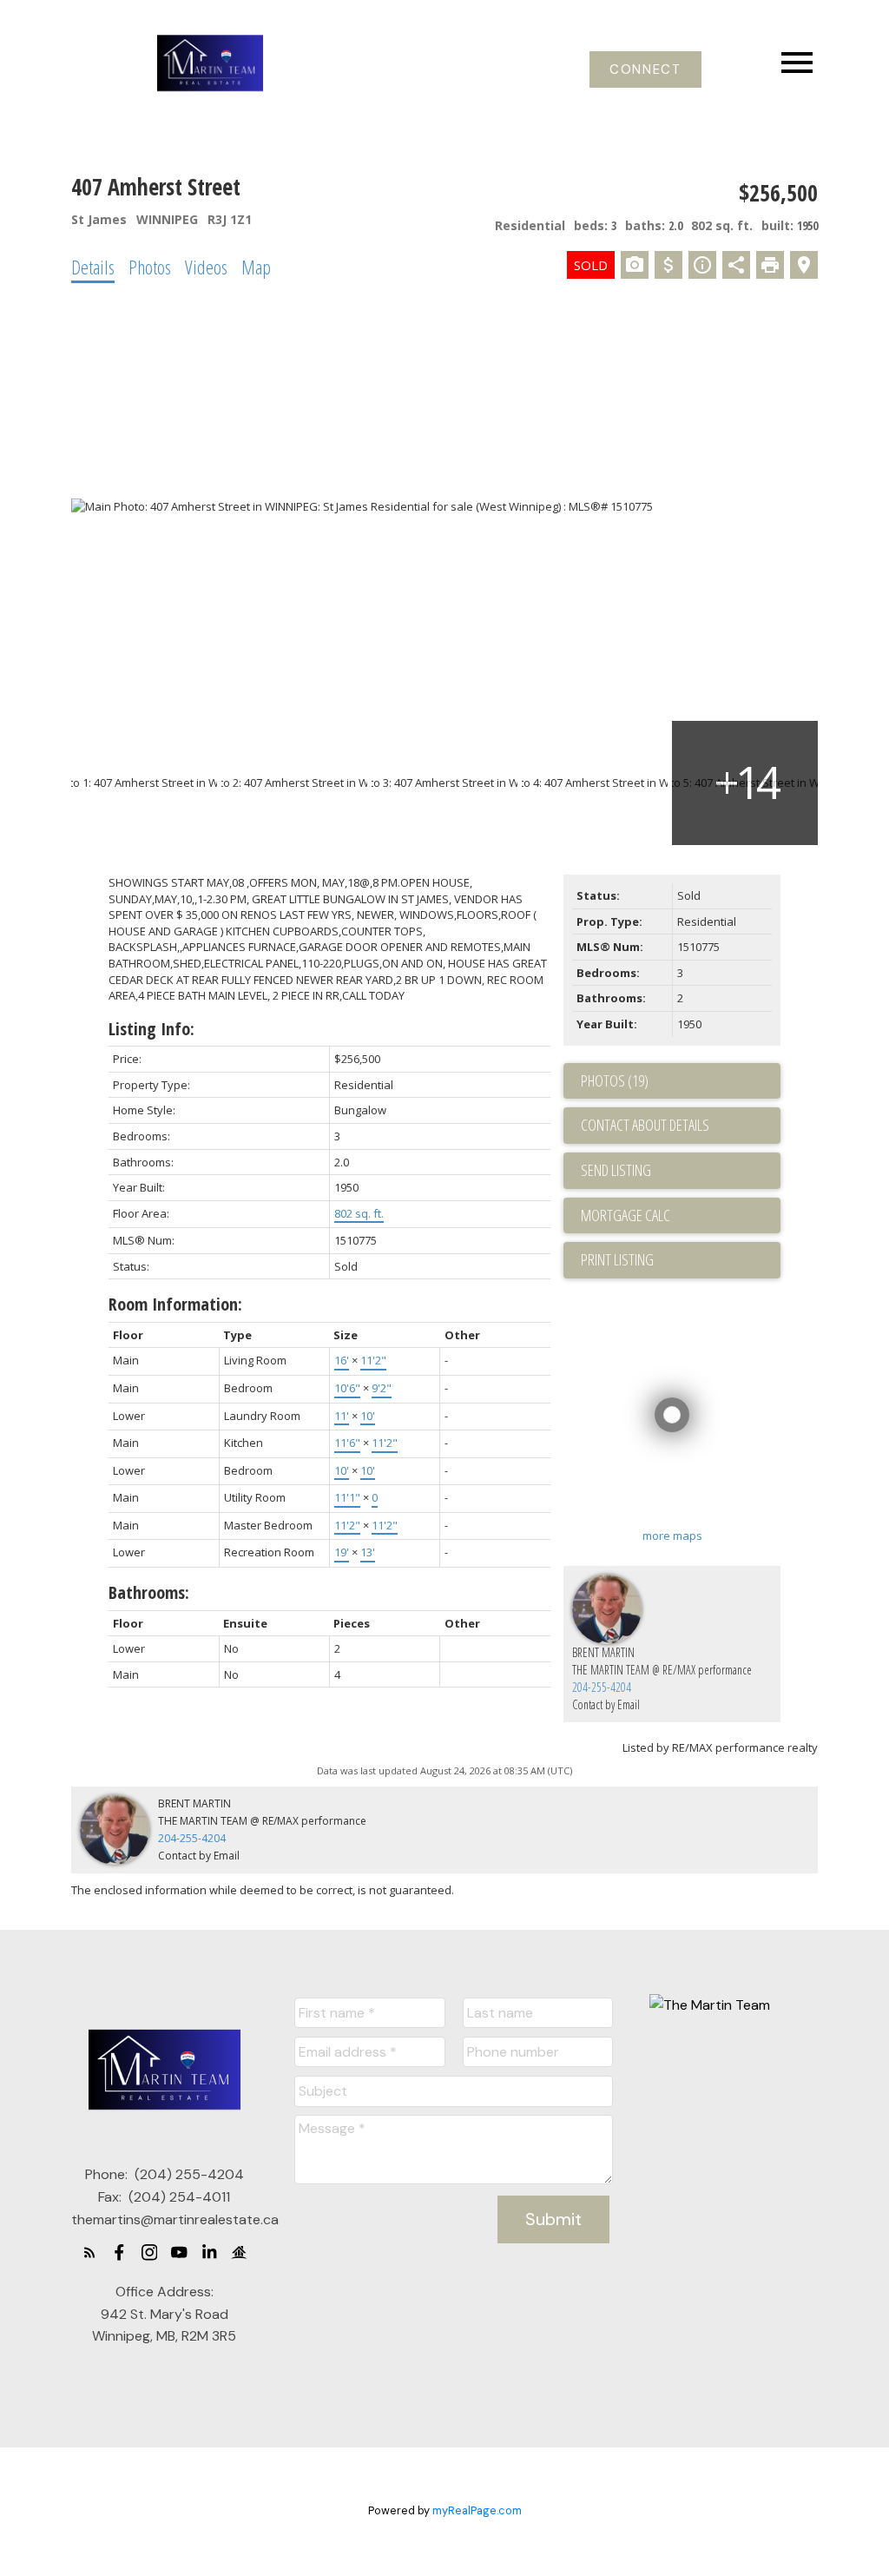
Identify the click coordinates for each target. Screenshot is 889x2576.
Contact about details (645, 1125)
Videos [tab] (206, 267)
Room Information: (175, 1304)
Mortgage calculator (681, 1216)
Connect (645, 70)
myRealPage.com (477, 2510)
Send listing (616, 1170)
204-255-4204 (602, 1687)
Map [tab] (256, 267)
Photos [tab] (150, 267)
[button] (645, 70)
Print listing (617, 1259)
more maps (672, 1536)
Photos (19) (615, 1080)
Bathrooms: (149, 1592)
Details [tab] (93, 267)
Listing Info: (151, 1029)
